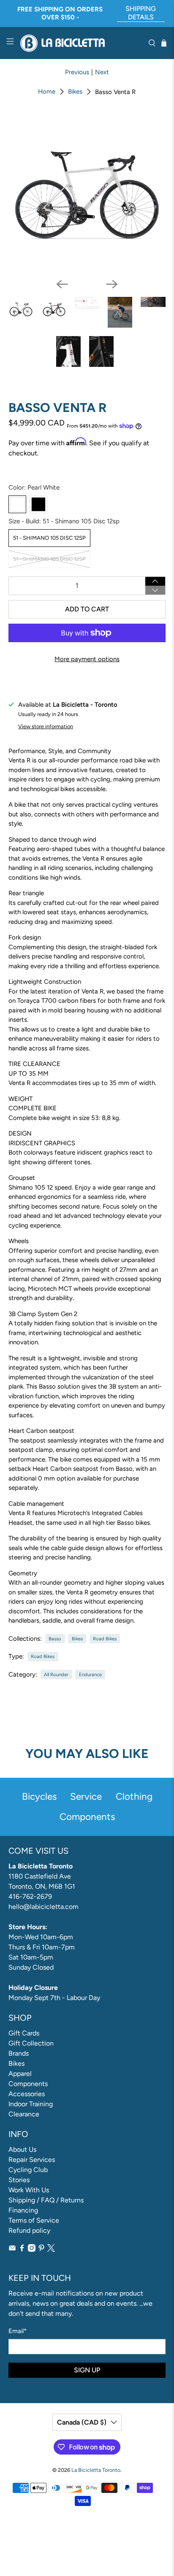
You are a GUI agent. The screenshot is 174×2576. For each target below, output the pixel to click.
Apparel (20, 2074)
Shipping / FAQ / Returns (46, 2200)
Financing (23, 2210)
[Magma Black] (38, 504)
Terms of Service (34, 2220)
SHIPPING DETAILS (141, 13)
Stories (19, 2180)
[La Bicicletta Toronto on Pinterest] (41, 2249)
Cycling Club (28, 2170)
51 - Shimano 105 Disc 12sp (49, 538)
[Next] (112, 284)
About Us (22, 2149)
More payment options (87, 659)
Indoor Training (31, 2104)
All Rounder (56, 1674)
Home (47, 92)
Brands (19, 2053)
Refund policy (29, 2230)
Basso (55, 1639)
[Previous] (62, 284)
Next (102, 72)
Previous (77, 72)
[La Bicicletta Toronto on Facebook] (22, 2249)
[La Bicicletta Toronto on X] (51, 2249)
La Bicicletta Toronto (96, 2470)
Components (28, 2084)
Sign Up (87, 2370)
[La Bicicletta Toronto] (81, 43)
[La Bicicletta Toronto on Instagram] (32, 2249)
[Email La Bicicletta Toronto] (12, 2249)
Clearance (24, 2114)
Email (18, 2331)
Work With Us (29, 2190)
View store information (46, 726)
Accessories (27, 2094)
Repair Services (32, 2160)
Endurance (90, 1674)
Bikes (75, 92)
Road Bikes (105, 1639)
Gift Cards (24, 2033)
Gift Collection (31, 2043)
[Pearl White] (17, 504)
